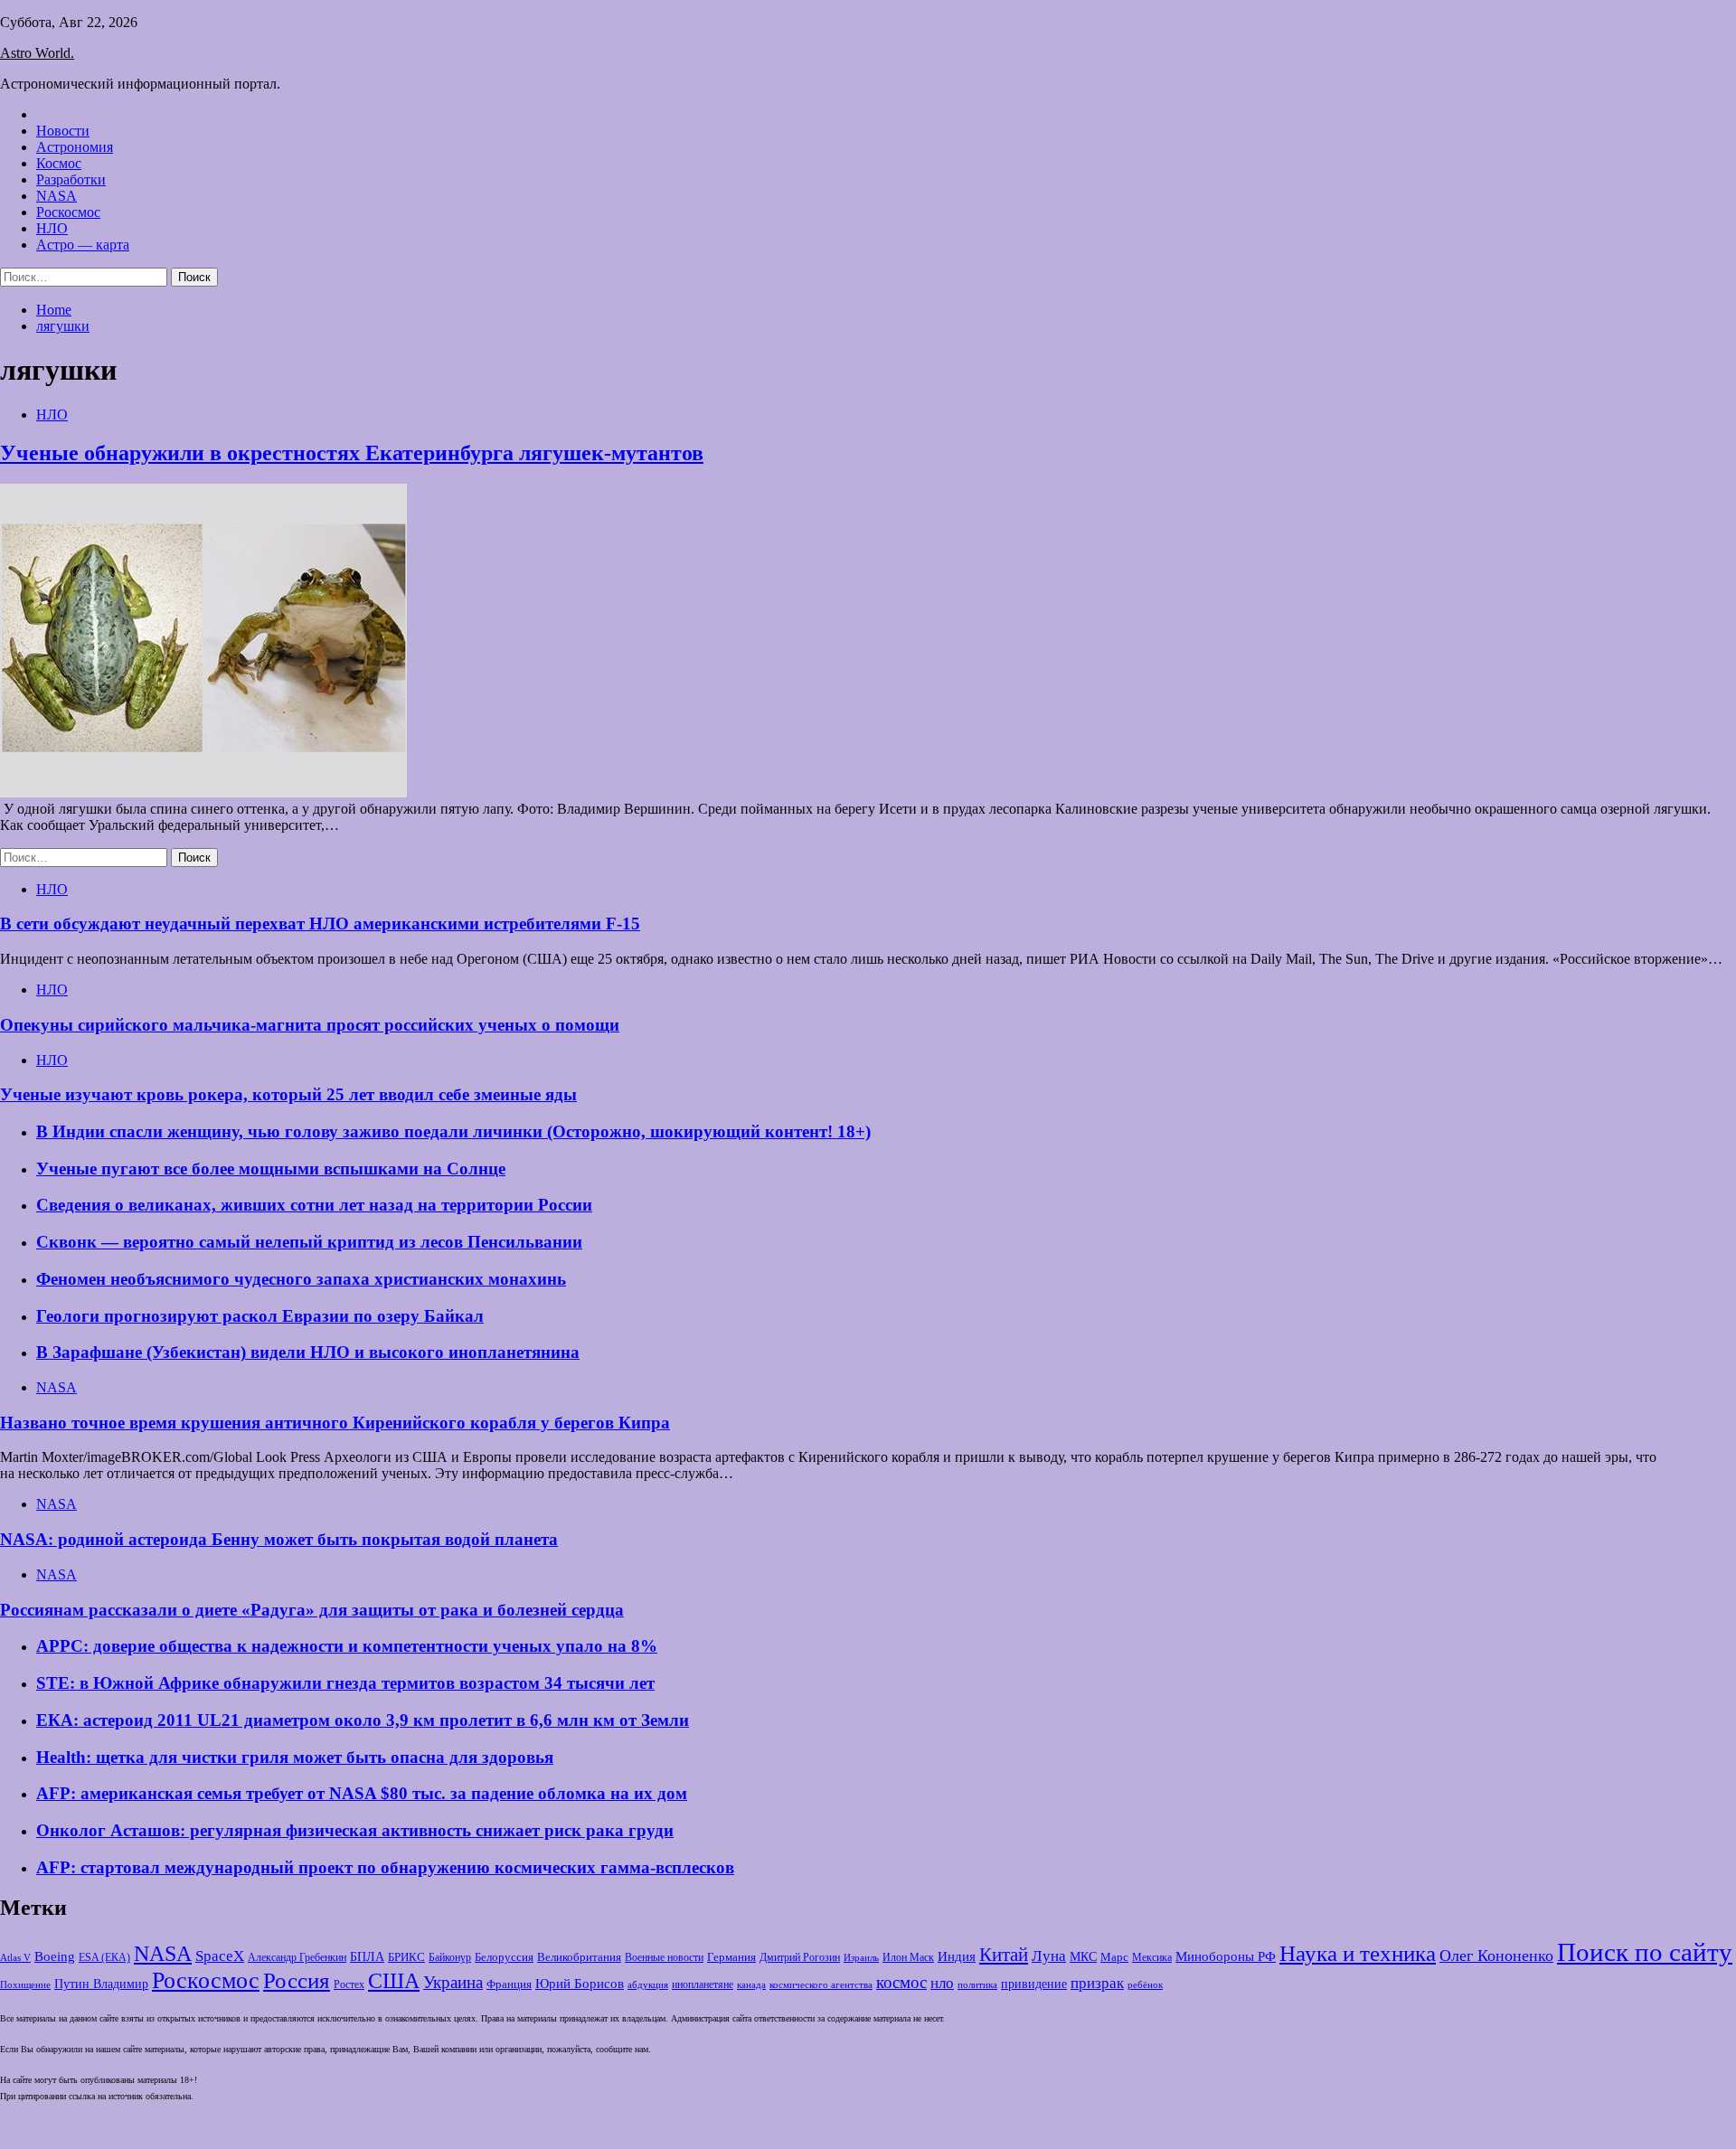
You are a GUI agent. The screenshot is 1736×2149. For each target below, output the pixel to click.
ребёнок (1145, 1984)
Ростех (349, 1985)
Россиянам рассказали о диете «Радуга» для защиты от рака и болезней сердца (312, 1610)
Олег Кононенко (1496, 1956)
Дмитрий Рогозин (800, 1958)
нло (942, 1983)
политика (977, 1985)
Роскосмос (68, 212)
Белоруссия (504, 1957)
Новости (63, 131)
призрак (1097, 1983)
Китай (1004, 1955)
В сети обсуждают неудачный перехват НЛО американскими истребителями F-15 (320, 924)
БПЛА (367, 1957)
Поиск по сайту (1645, 1952)
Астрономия (75, 147)
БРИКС (406, 1957)
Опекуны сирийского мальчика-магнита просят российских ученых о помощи (310, 1025)
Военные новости (664, 1957)
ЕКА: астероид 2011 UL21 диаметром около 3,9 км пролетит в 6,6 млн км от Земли (363, 1720)
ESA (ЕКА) (104, 1957)
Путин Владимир (101, 1984)
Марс (1114, 1957)
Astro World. (37, 53)
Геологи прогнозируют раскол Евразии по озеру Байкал (260, 1316)
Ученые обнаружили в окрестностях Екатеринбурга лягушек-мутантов (352, 453)
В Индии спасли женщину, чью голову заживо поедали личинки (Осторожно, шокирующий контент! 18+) (453, 1131)
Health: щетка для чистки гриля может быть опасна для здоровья (295, 1757)
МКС (1083, 1957)
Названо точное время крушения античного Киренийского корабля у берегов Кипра (335, 1423)
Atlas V (15, 1957)
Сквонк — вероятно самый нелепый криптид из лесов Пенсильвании (309, 1242)
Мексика (1152, 1958)
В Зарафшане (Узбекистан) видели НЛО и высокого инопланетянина (308, 1352)
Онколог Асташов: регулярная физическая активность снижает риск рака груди (355, 1830)
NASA (57, 196)
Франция (509, 1984)
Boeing (55, 1956)
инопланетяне (703, 1985)
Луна (1049, 1956)
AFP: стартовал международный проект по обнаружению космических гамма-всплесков (385, 1867)
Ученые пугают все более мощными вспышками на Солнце (271, 1169)
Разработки (71, 179)
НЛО (52, 228)
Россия (297, 1980)
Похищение (25, 1985)
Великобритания (579, 1957)
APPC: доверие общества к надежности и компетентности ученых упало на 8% (347, 1646)
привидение (1034, 1984)
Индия (957, 1956)
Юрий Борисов (580, 1983)
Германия (731, 1957)
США (394, 1981)
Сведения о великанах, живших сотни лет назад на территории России (314, 1205)
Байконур (450, 1958)
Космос (59, 163)
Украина (453, 1982)
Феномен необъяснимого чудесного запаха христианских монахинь (301, 1279)
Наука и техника (1358, 1953)
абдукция (648, 1984)
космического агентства (821, 1984)
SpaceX (220, 1956)
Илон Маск (908, 1957)
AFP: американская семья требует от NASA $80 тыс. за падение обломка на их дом (362, 1793)
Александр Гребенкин (297, 1958)
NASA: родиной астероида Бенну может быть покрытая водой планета (279, 1539)
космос (901, 1982)
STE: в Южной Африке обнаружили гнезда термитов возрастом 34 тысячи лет (345, 1683)
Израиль (861, 1957)
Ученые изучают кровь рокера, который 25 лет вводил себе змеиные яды (288, 1094)
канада (751, 1984)
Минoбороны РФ (1226, 1956)
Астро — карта (83, 245)
